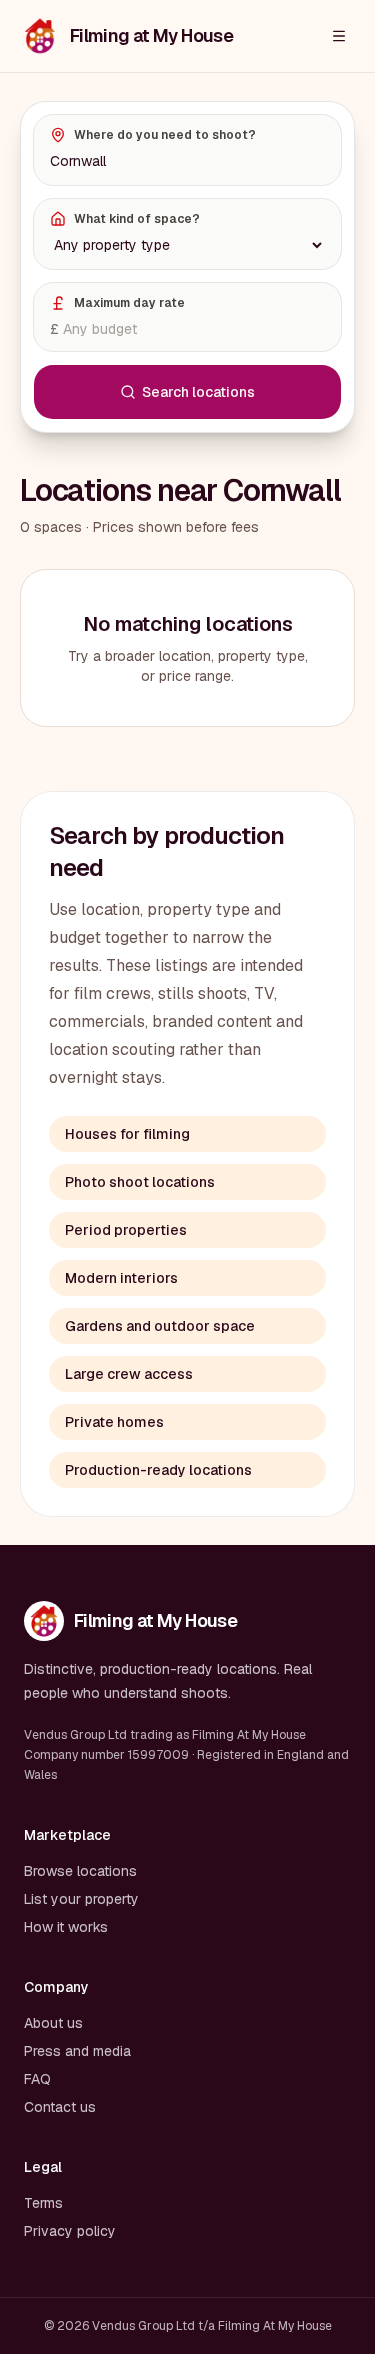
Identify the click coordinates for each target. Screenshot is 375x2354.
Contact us (60, 2107)
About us (53, 2023)
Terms (43, 2203)
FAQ (37, 2079)
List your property (81, 1899)
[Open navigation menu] (339, 36)
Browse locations (80, 1871)
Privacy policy (70, 2231)
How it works (66, 1927)
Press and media (77, 2051)
